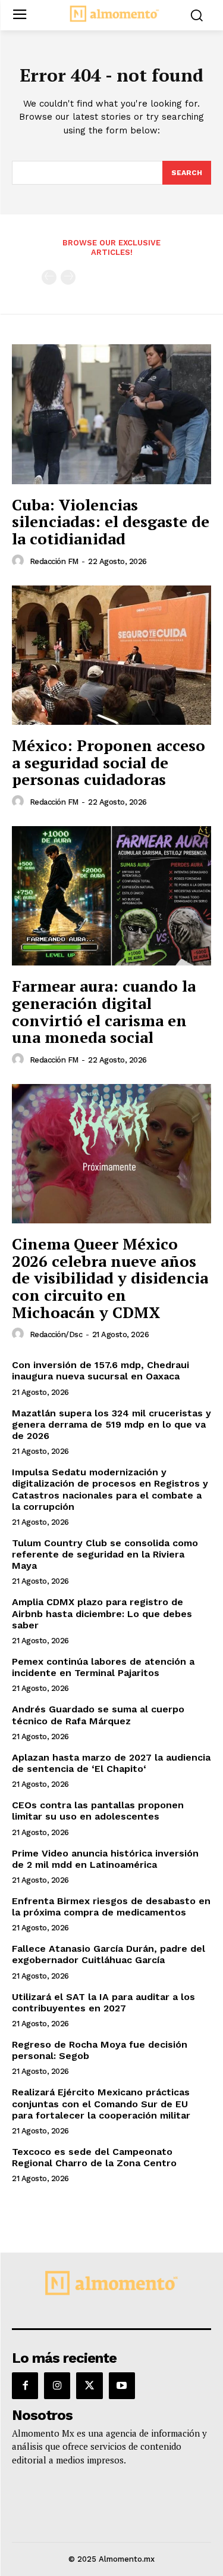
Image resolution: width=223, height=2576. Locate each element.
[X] (89, 2385)
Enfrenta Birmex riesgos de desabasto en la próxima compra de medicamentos (111, 1907)
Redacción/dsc (56, 1334)
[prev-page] (49, 277)
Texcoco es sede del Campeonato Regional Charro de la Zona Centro (94, 2157)
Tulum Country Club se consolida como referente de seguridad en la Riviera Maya (105, 1554)
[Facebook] (25, 2385)
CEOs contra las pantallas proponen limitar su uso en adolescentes (98, 1811)
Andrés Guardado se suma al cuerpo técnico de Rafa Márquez (98, 1715)
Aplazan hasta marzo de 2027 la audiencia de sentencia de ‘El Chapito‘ (111, 1763)
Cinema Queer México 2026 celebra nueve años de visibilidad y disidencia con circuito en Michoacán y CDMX (110, 1278)
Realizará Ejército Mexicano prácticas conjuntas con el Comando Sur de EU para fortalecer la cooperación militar (101, 2103)
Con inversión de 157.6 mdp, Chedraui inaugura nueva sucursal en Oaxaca (100, 1370)
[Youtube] (122, 2385)
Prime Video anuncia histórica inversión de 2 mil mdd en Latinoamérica (105, 1859)
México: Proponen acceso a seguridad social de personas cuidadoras (109, 762)
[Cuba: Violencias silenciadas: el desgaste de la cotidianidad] (111, 414)
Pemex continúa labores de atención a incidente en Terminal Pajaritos (103, 1667)
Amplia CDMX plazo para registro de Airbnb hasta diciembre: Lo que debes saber (102, 1613)
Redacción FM (54, 561)
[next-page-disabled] (68, 277)
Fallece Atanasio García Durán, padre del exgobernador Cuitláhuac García (109, 1954)
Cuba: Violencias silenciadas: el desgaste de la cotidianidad (111, 521)
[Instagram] (57, 2385)
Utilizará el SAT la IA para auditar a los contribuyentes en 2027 (103, 2002)
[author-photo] (20, 561)
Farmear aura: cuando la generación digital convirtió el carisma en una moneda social (104, 1011)
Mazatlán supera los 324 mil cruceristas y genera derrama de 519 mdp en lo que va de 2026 (111, 1424)
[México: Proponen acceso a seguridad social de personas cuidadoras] (111, 655)
